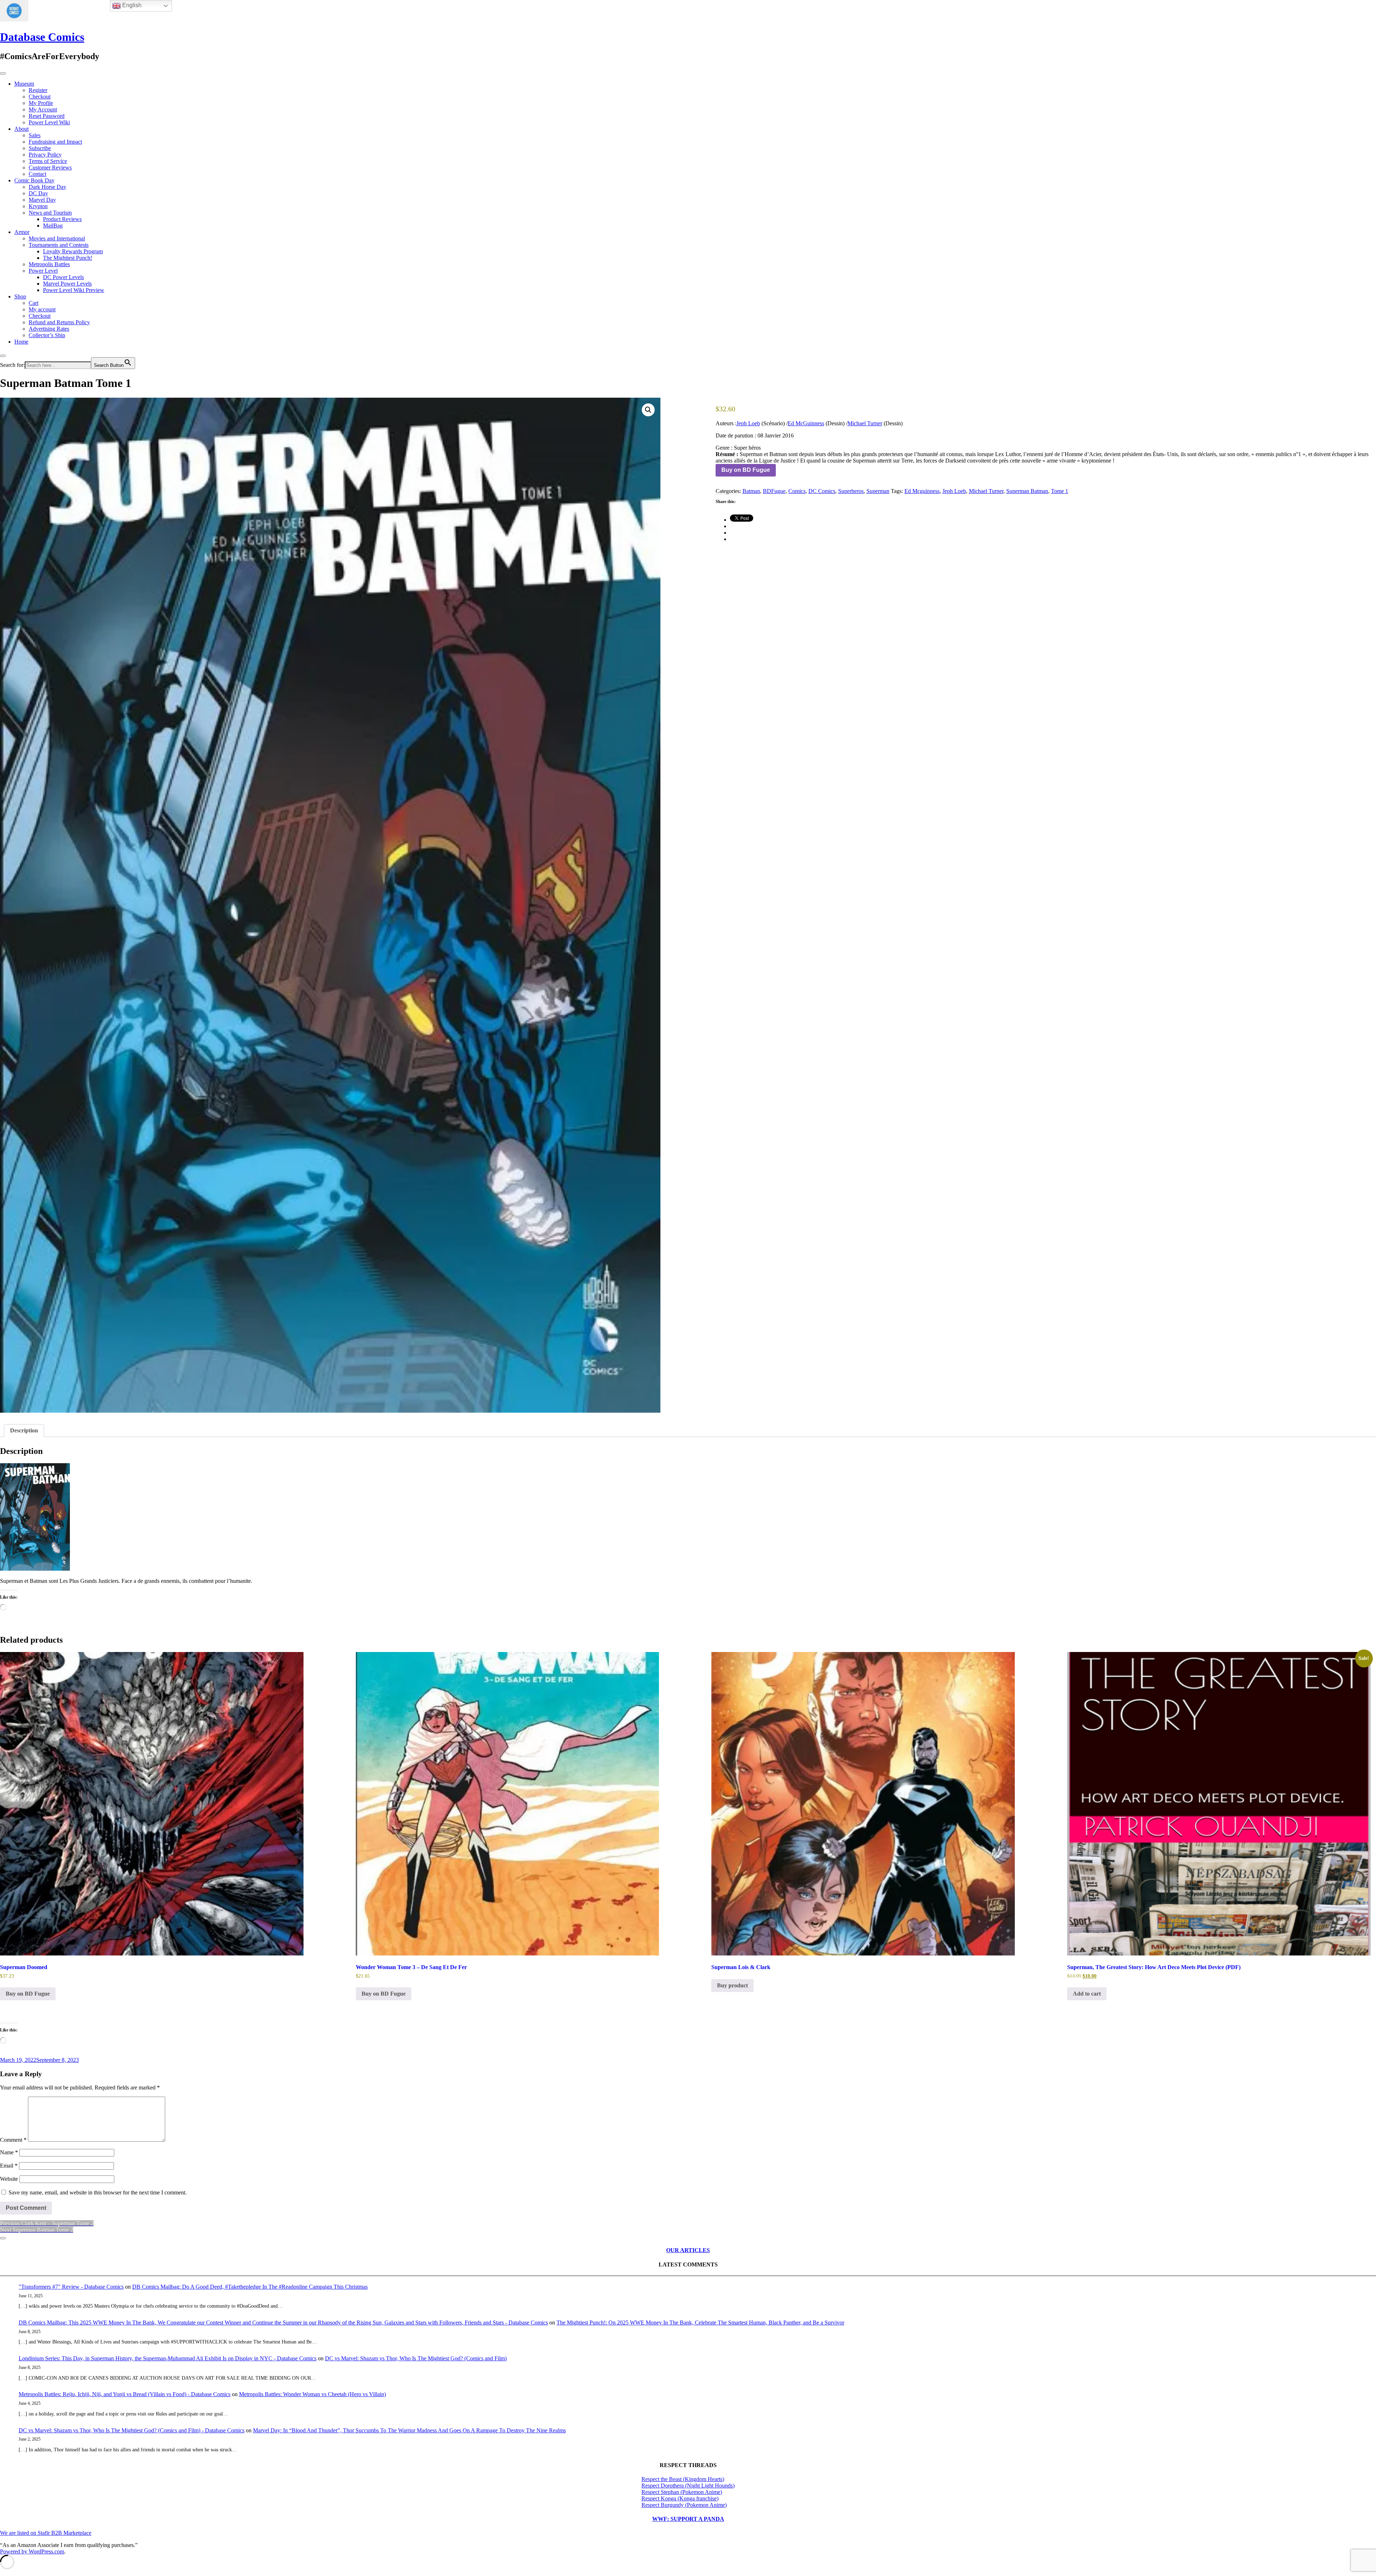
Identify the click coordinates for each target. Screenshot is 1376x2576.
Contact (37, 174)
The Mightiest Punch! (68, 258)
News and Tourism (50, 213)
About (21, 129)
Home (21, 342)
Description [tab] (24, 1430)
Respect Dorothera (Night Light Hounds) (688, 2486)
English (131, 5)
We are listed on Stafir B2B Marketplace (46, 2533)
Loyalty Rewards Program (73, 251)
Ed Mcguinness (922, 491)
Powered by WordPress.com (32, 2551)
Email (9, 2166)
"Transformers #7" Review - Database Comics (71, 2287)
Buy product (732, 1985)
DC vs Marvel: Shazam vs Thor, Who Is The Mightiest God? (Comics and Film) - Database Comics (132, 2430)
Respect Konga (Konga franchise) (680, 2498)
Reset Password (47, 116)
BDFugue (774, 491)
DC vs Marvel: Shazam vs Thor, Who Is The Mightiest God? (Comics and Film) (416, 2358)
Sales (35, 135)
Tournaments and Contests (59, 245)
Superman (878, 491)
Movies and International (57, 238)
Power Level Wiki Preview (74, 290)
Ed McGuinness (806, 423)
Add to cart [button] (1087, 1994)
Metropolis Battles (49, 264)
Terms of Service (48, 161)
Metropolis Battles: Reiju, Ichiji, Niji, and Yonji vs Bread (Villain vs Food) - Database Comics (125, 2394)
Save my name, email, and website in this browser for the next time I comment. (98, 2192)
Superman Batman (1027, 491)
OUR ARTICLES (688, 2250)
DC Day (38, 193)
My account (42, 309)
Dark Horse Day (47, 187)
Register (38, 90)
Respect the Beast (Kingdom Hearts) (683, 2479)
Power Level (43, 271)
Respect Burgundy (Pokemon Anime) (684, 2505)
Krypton (38, 206)
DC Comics (822, 491)
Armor (22, 232)
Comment (13, 2140)
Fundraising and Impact (55, 142)
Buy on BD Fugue (746, 470)
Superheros (851, 491)
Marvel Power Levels (67, 284)
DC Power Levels (63, 277)
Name (9, 2152)
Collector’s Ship (47, 335)
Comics (797, 491)
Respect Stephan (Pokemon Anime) (682, 2492)
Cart (34, 303)
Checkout (40, 97)
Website (9, 2179)
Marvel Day (42, 200)
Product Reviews (62, 219)
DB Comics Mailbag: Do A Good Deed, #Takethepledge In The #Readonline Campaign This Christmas (250, 2287)
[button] (648, 410)
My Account (43, 109)
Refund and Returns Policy (59, 322)
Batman (751, 491)
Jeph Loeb (748, 423)
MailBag (53, 226)
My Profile (41, 103)
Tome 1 (1060, 491)
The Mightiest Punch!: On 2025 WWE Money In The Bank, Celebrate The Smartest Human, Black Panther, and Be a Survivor (700, 2323)
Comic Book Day (34, 180)
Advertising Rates (49, 329)
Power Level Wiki (49, 122)
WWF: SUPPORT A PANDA (688, 2519)
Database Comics (42, 37)
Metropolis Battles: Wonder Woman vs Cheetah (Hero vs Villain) (312, 2394)
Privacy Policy (45, 155)
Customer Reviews (50, 167)
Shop (20, 296)
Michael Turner (865, 423)
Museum (24, 84)
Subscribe (40, 148)
